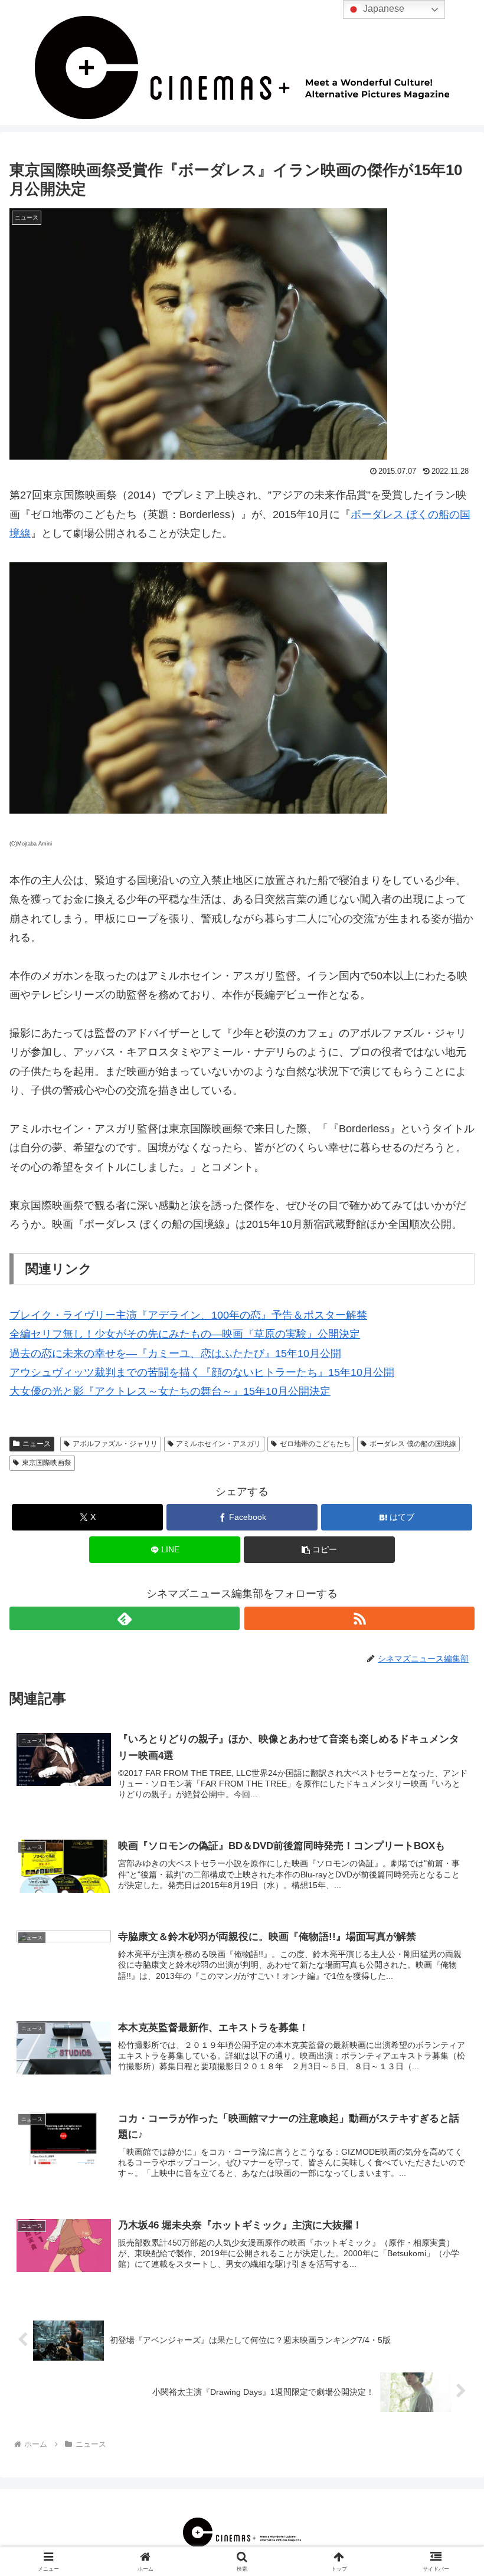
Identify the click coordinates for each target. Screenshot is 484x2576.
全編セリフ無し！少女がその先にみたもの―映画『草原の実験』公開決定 (185, 1334)
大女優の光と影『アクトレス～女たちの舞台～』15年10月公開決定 (170, 1391)
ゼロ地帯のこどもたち (315, 1444)
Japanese (382, 9)
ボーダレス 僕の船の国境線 (413, 1444)
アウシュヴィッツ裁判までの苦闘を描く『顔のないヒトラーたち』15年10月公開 (202, 1372)
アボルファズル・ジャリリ (115, 1444)
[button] (319, 1550)
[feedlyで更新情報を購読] (125, 1618)
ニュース (37, 1444)
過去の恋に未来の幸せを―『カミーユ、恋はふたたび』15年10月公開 (175, 1353)
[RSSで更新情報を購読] (359, 1618)
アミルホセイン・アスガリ (218, 1444)
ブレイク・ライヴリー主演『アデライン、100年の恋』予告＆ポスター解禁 (188, 1315)
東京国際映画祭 (47, 1463)
